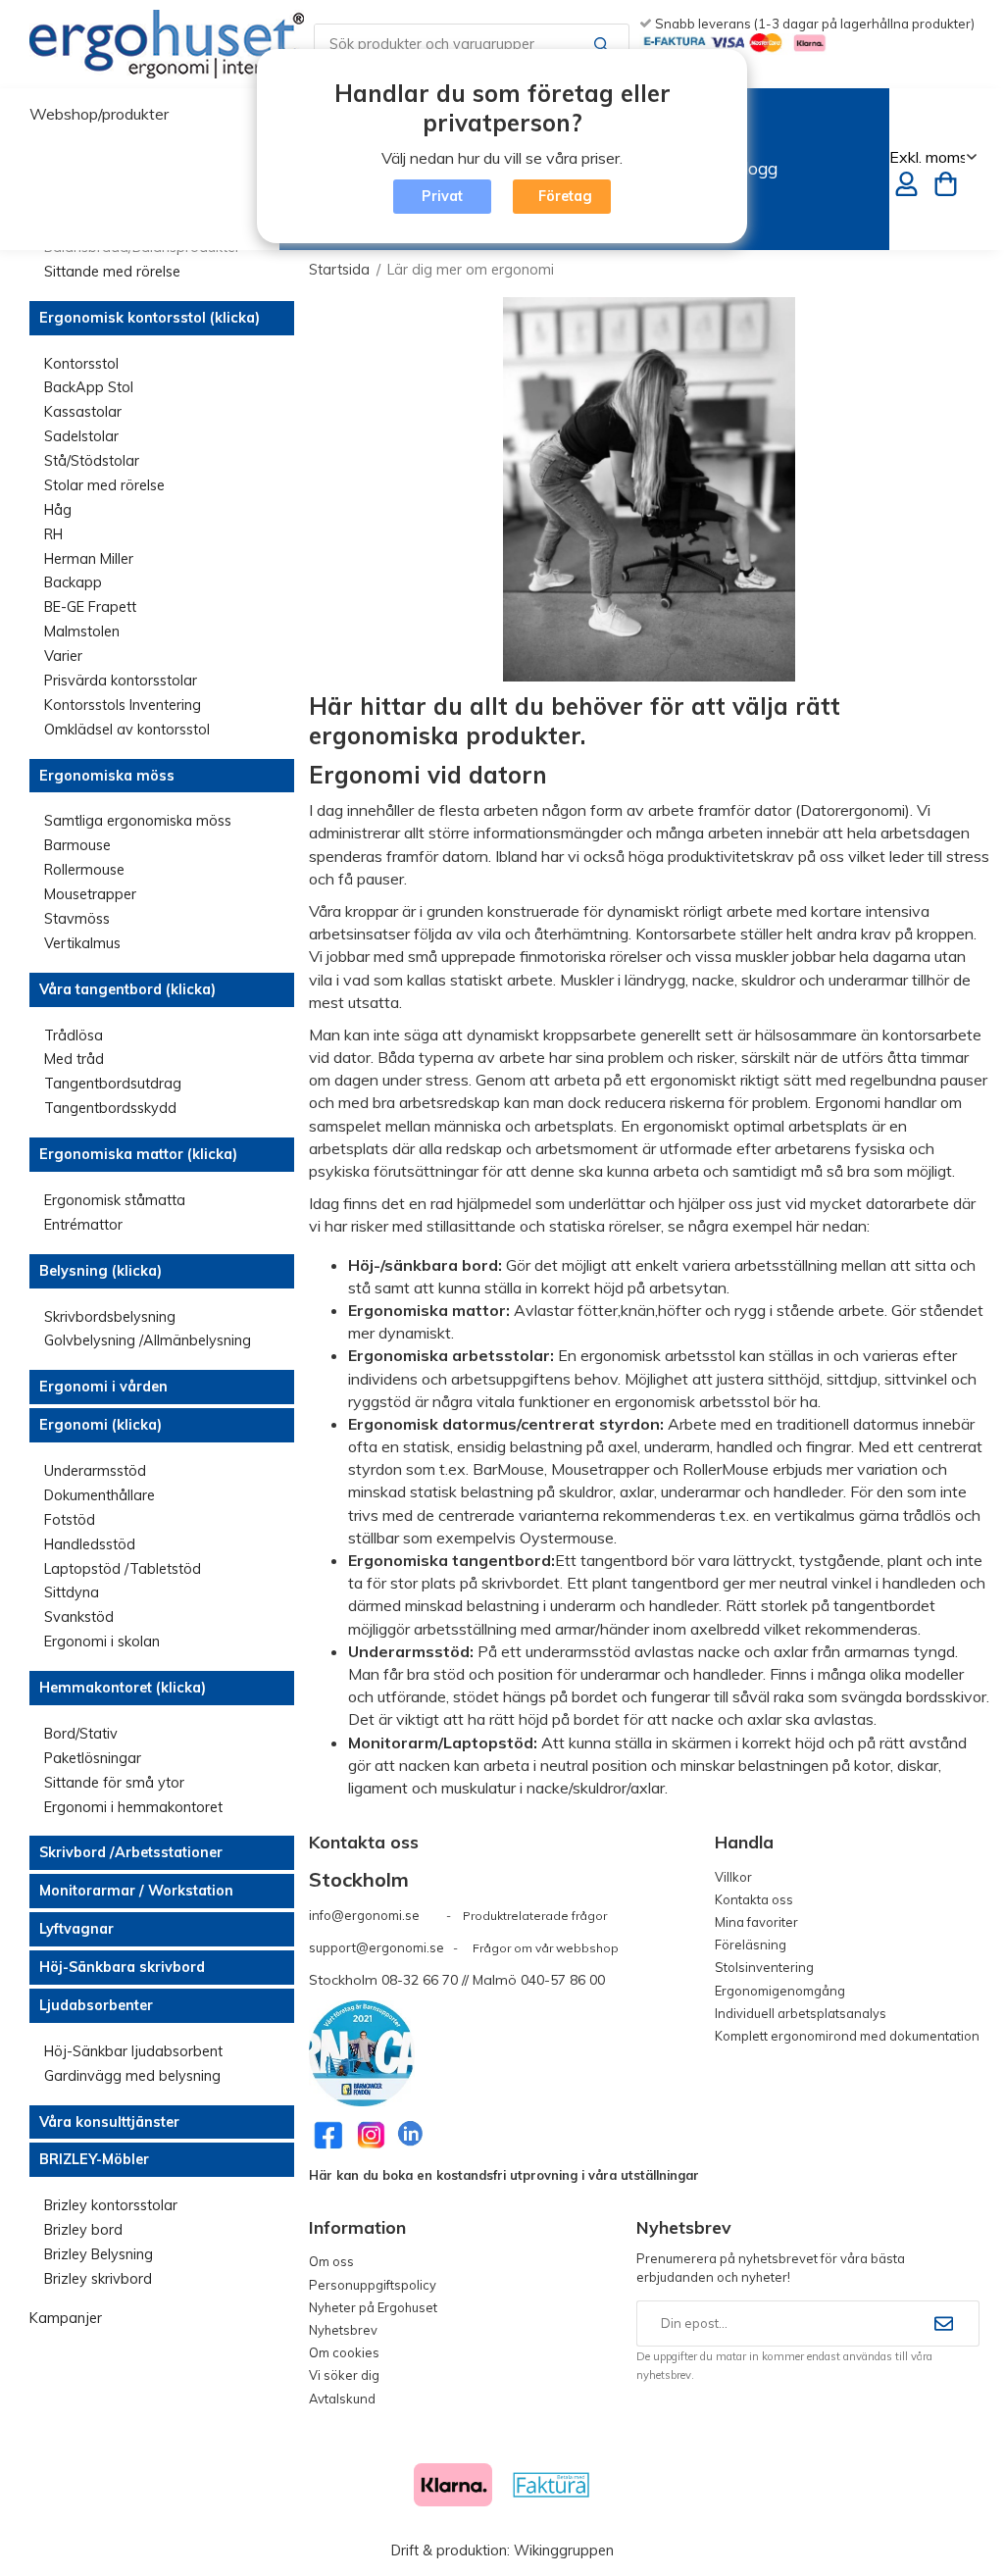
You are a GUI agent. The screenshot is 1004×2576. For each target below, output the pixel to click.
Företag (565, 196)
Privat (442, 196)
